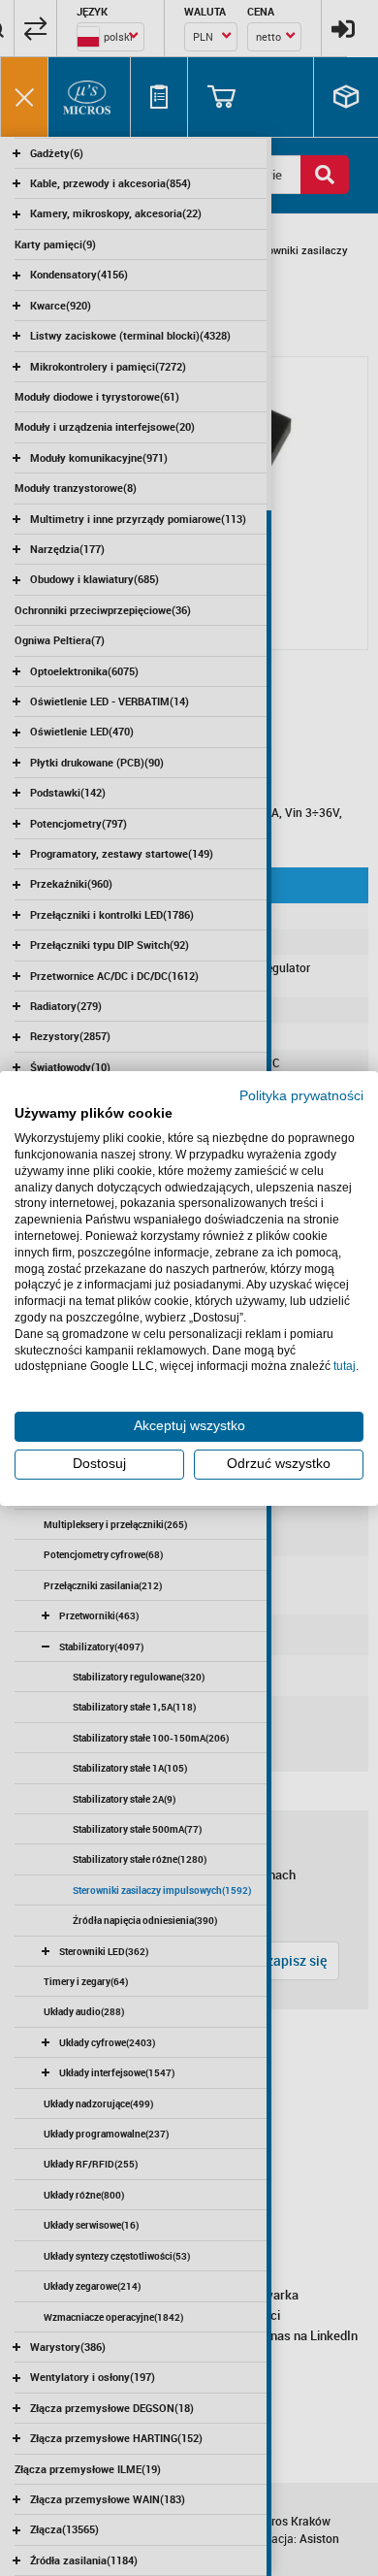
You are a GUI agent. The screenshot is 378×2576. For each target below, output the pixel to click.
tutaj (345, 1366)
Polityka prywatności (301, 1095)
